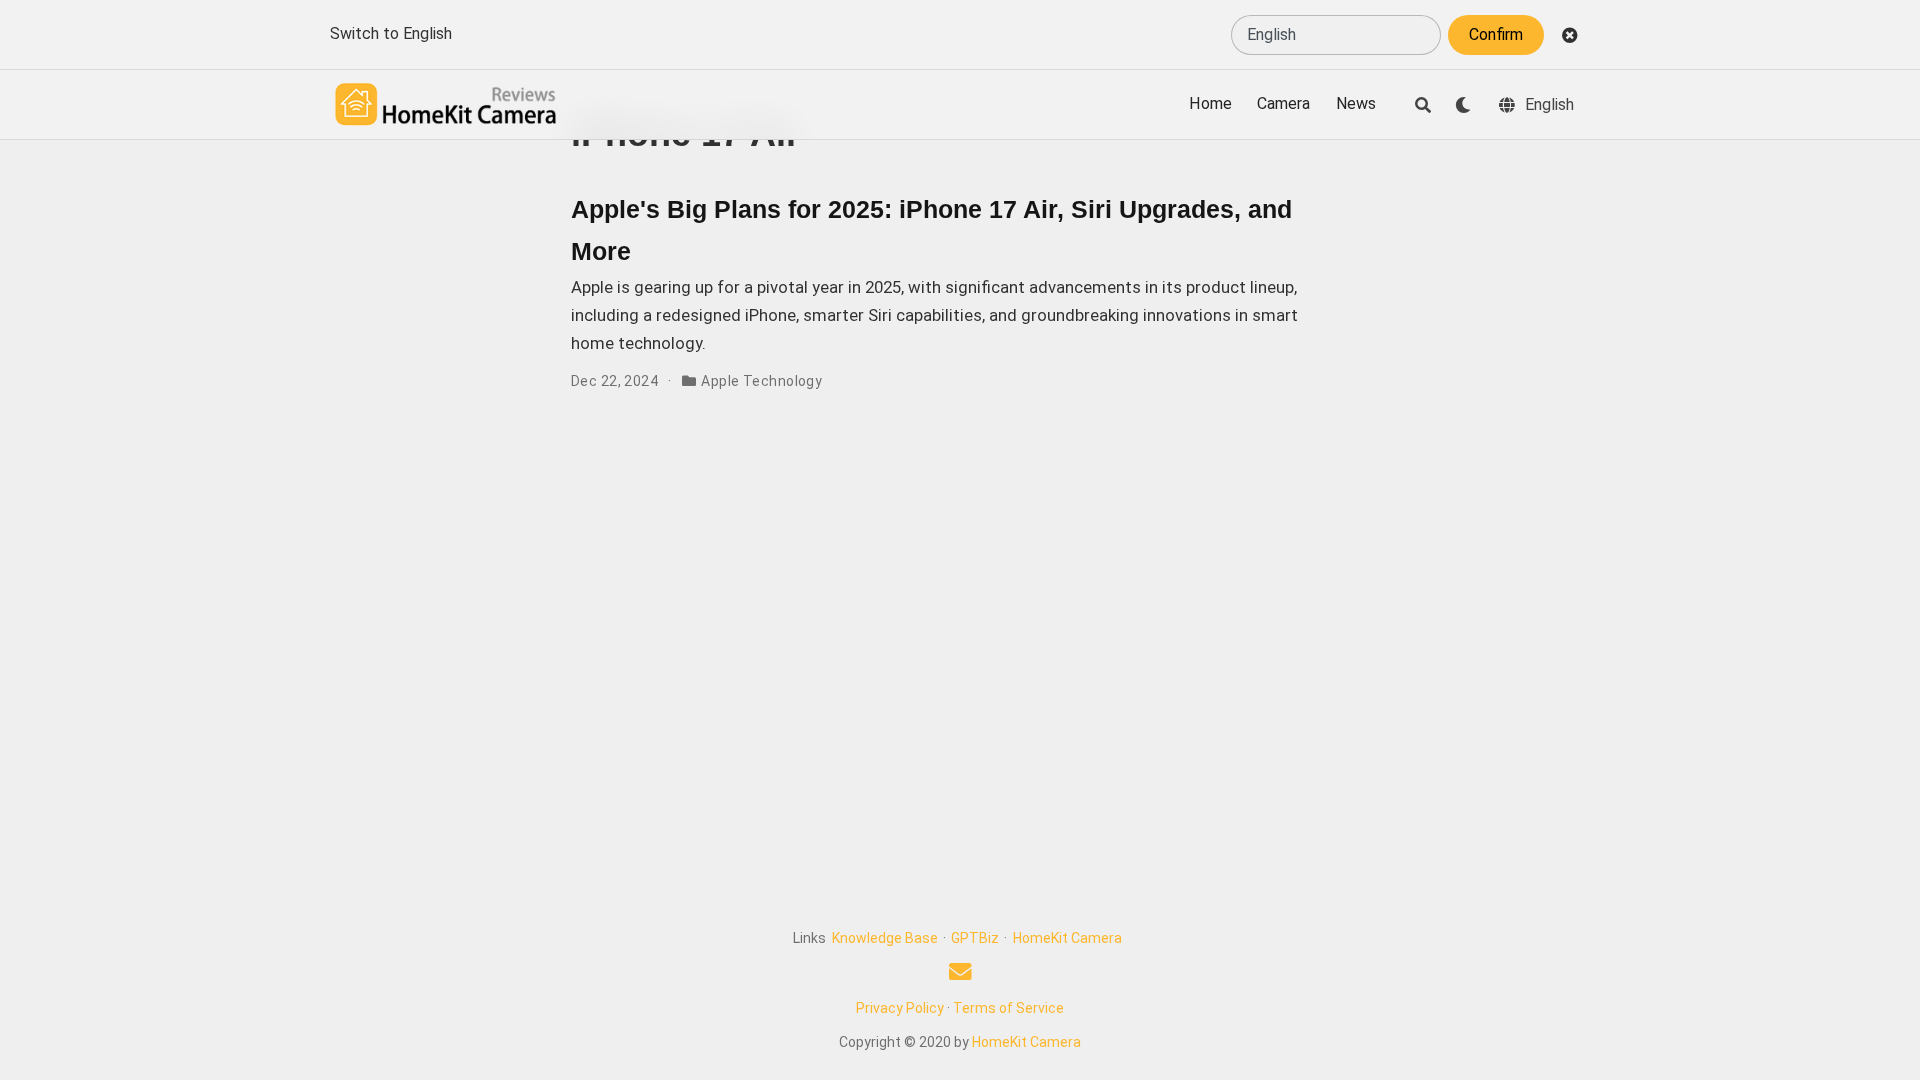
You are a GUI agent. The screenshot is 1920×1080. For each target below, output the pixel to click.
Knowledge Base (885, 938)
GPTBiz (975, 938)
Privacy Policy (900, 1008)
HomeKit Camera (1067, 938)
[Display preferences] (1463, 105)
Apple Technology (761, 381)
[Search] (1423, 105)
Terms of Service (1008, 1008)
